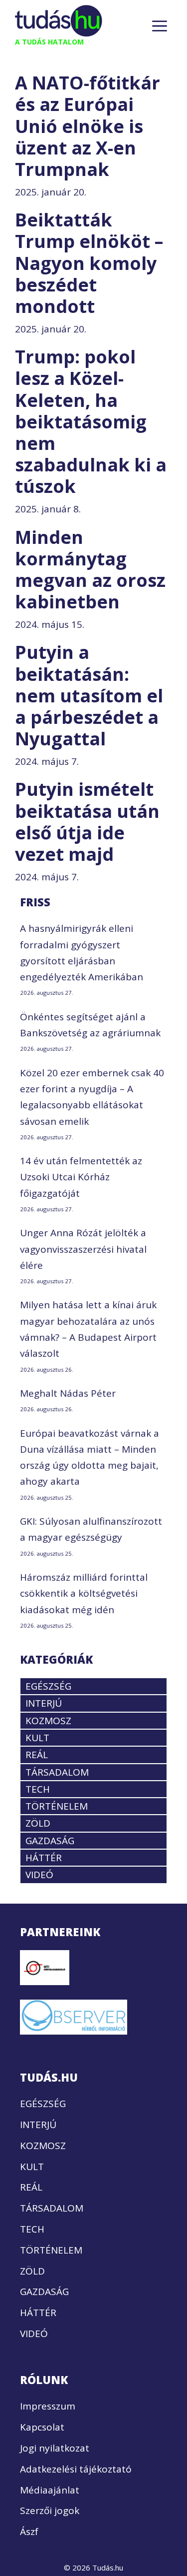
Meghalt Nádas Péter (68, 1393)
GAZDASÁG (50, 1841)
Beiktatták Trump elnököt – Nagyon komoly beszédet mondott (89, 263)
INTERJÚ (44, 1703)
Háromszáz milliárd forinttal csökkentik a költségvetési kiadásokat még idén (84, 1593)
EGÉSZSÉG (48, 1686)
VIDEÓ (39, 1875)
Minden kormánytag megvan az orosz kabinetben (90, 570)
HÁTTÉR (44, 1858)
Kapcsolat (42, 2427)
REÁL (37, 1755)
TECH (38, 1789)
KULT (37, 1738)
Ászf (29, 2532)
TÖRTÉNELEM (57, 1806)
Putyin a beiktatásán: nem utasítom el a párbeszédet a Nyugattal (89, 695)
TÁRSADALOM (57, 1772)
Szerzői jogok (50, 2511)
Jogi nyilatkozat (55, 2448)
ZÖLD (38, 1823)
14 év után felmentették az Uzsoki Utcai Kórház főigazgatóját (81, 1177)
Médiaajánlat (50, 2490)
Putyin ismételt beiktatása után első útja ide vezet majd (87, 822)
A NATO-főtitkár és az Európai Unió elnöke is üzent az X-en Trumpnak (88, 126)
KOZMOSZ (48, 1721)
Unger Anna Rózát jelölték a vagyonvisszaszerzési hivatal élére (83, 1249)
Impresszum (48, 2406)
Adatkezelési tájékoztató (76, 2469)
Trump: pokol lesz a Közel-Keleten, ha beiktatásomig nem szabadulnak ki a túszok (91, 421)
